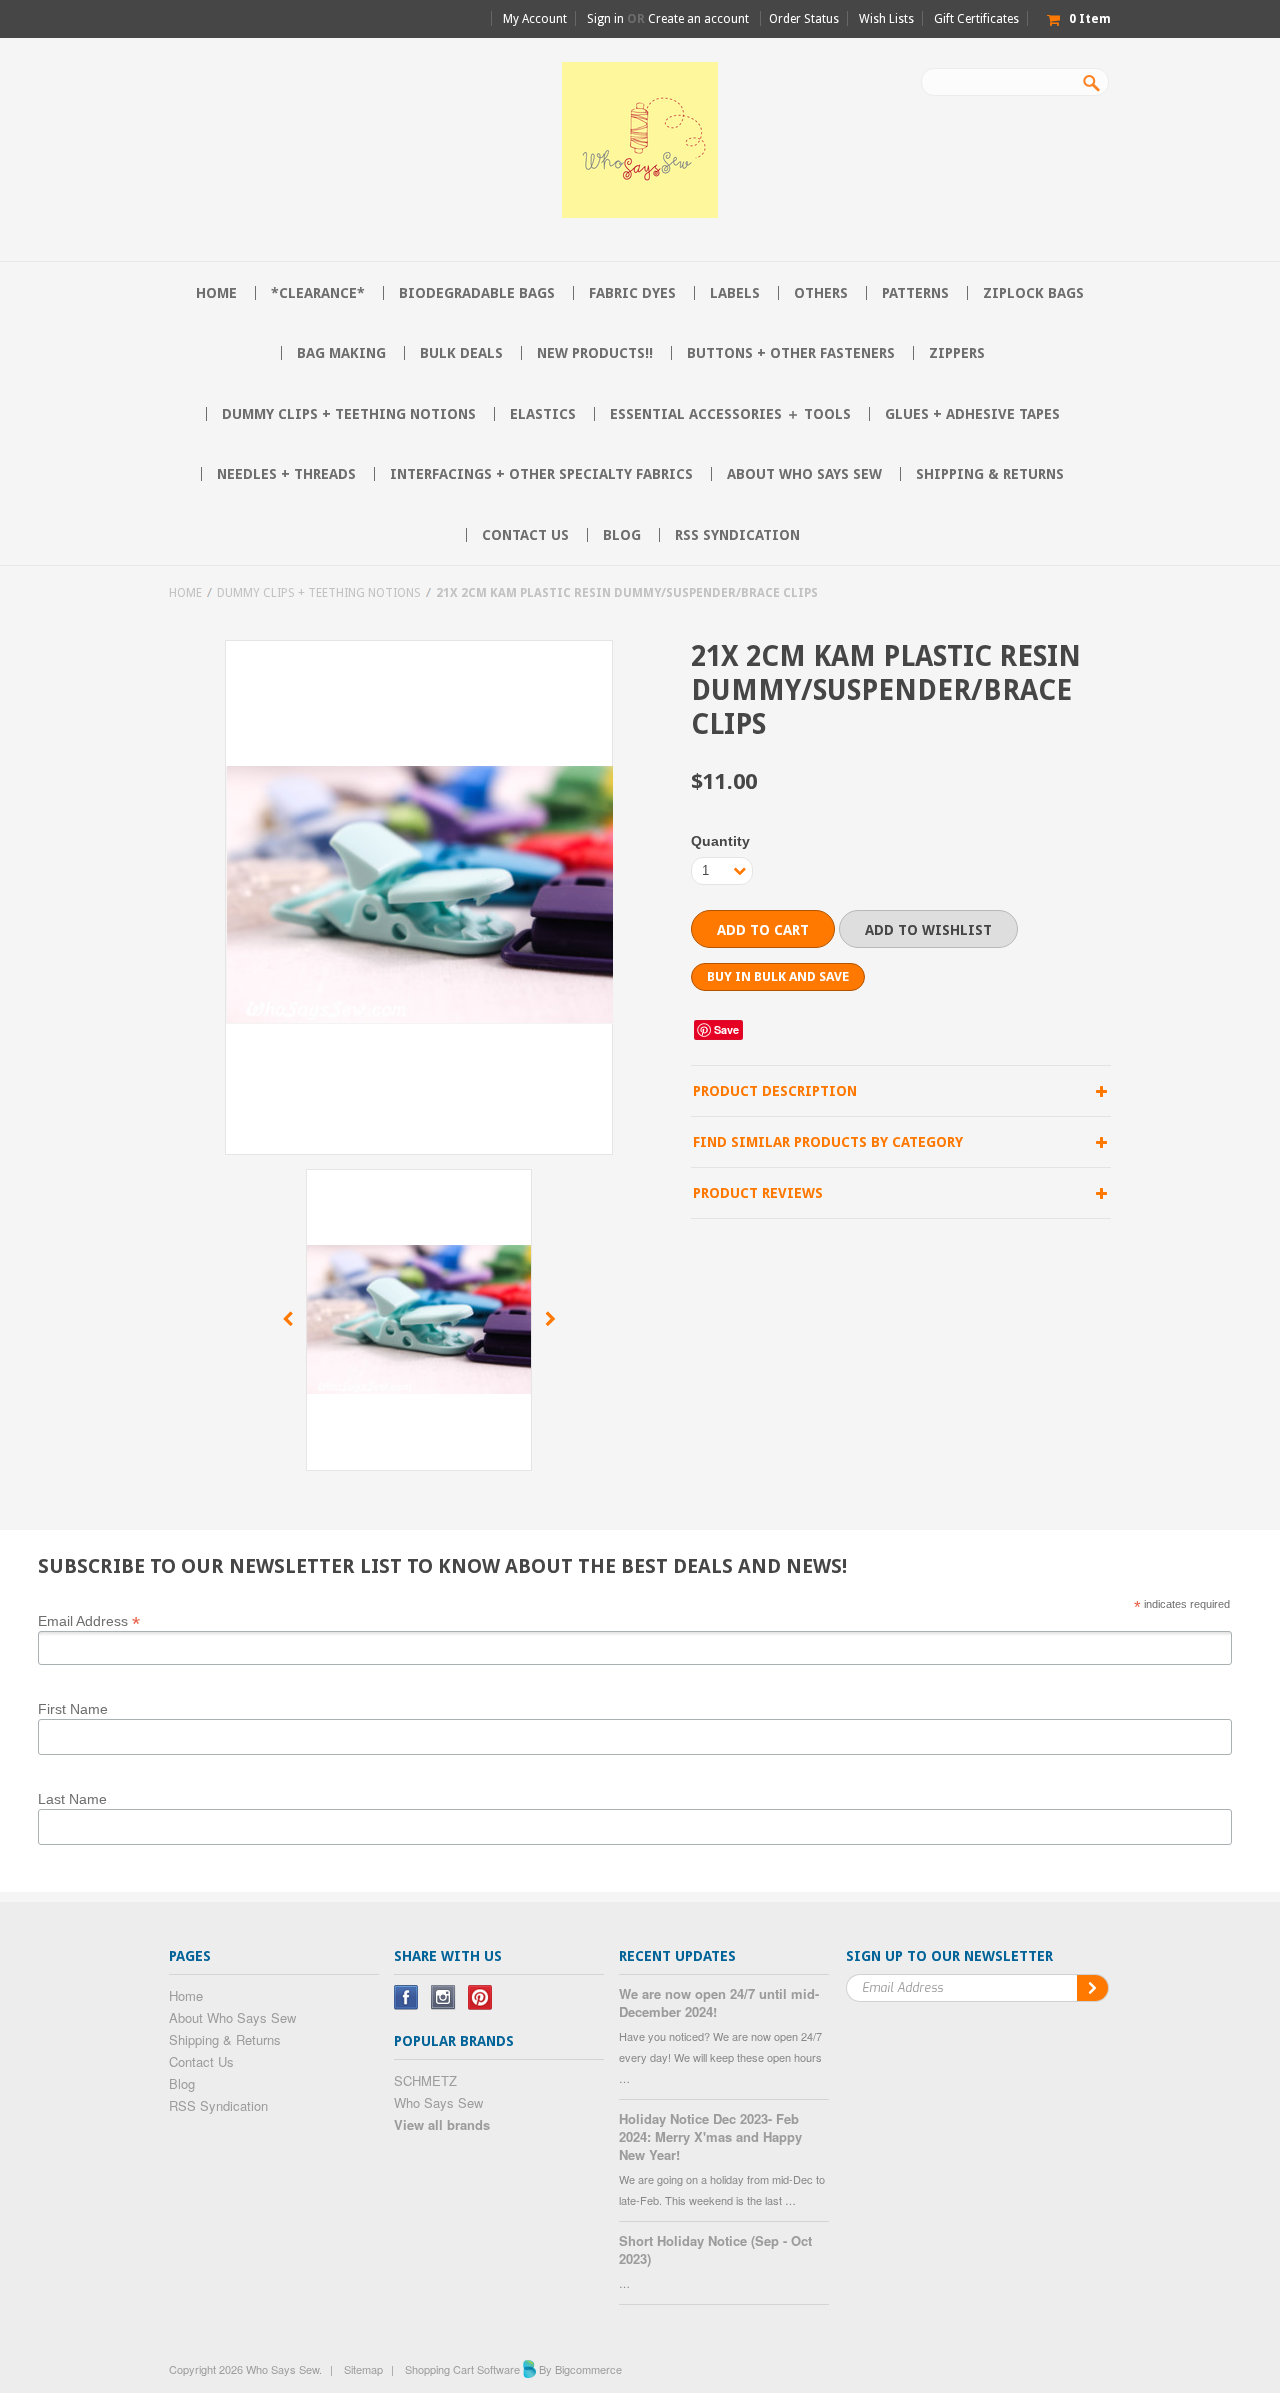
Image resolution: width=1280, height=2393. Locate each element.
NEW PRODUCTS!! (595, 353)
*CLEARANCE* (318, 293)
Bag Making (341, 353)
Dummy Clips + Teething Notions (349, 414)
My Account (535, 19)
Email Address (89, 1620)
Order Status (804, 19)
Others (821, 293)
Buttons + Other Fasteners (791, 353)
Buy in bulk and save (778, 976)
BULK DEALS (461, 353)
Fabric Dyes (632, 293)
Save (726, 1029)
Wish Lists (886, 19)
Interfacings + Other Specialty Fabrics (541, 474)
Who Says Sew (438, 2102)
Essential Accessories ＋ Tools (730, 414)
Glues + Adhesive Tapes (972, 414)
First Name (73, 1709)
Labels (735, 293)
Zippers (957, 353)
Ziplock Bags (1033, 293)
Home (185, 593)
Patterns (915, 293)
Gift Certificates (976, 19)
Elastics (543, 414)
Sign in (605, 19)
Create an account (698, 19)
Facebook (406, 1997)
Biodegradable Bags (477, 293)
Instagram (443, 1997)
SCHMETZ (425, 2080)
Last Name (72, 1799)
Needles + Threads (286, 474)
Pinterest (480, 1997)
